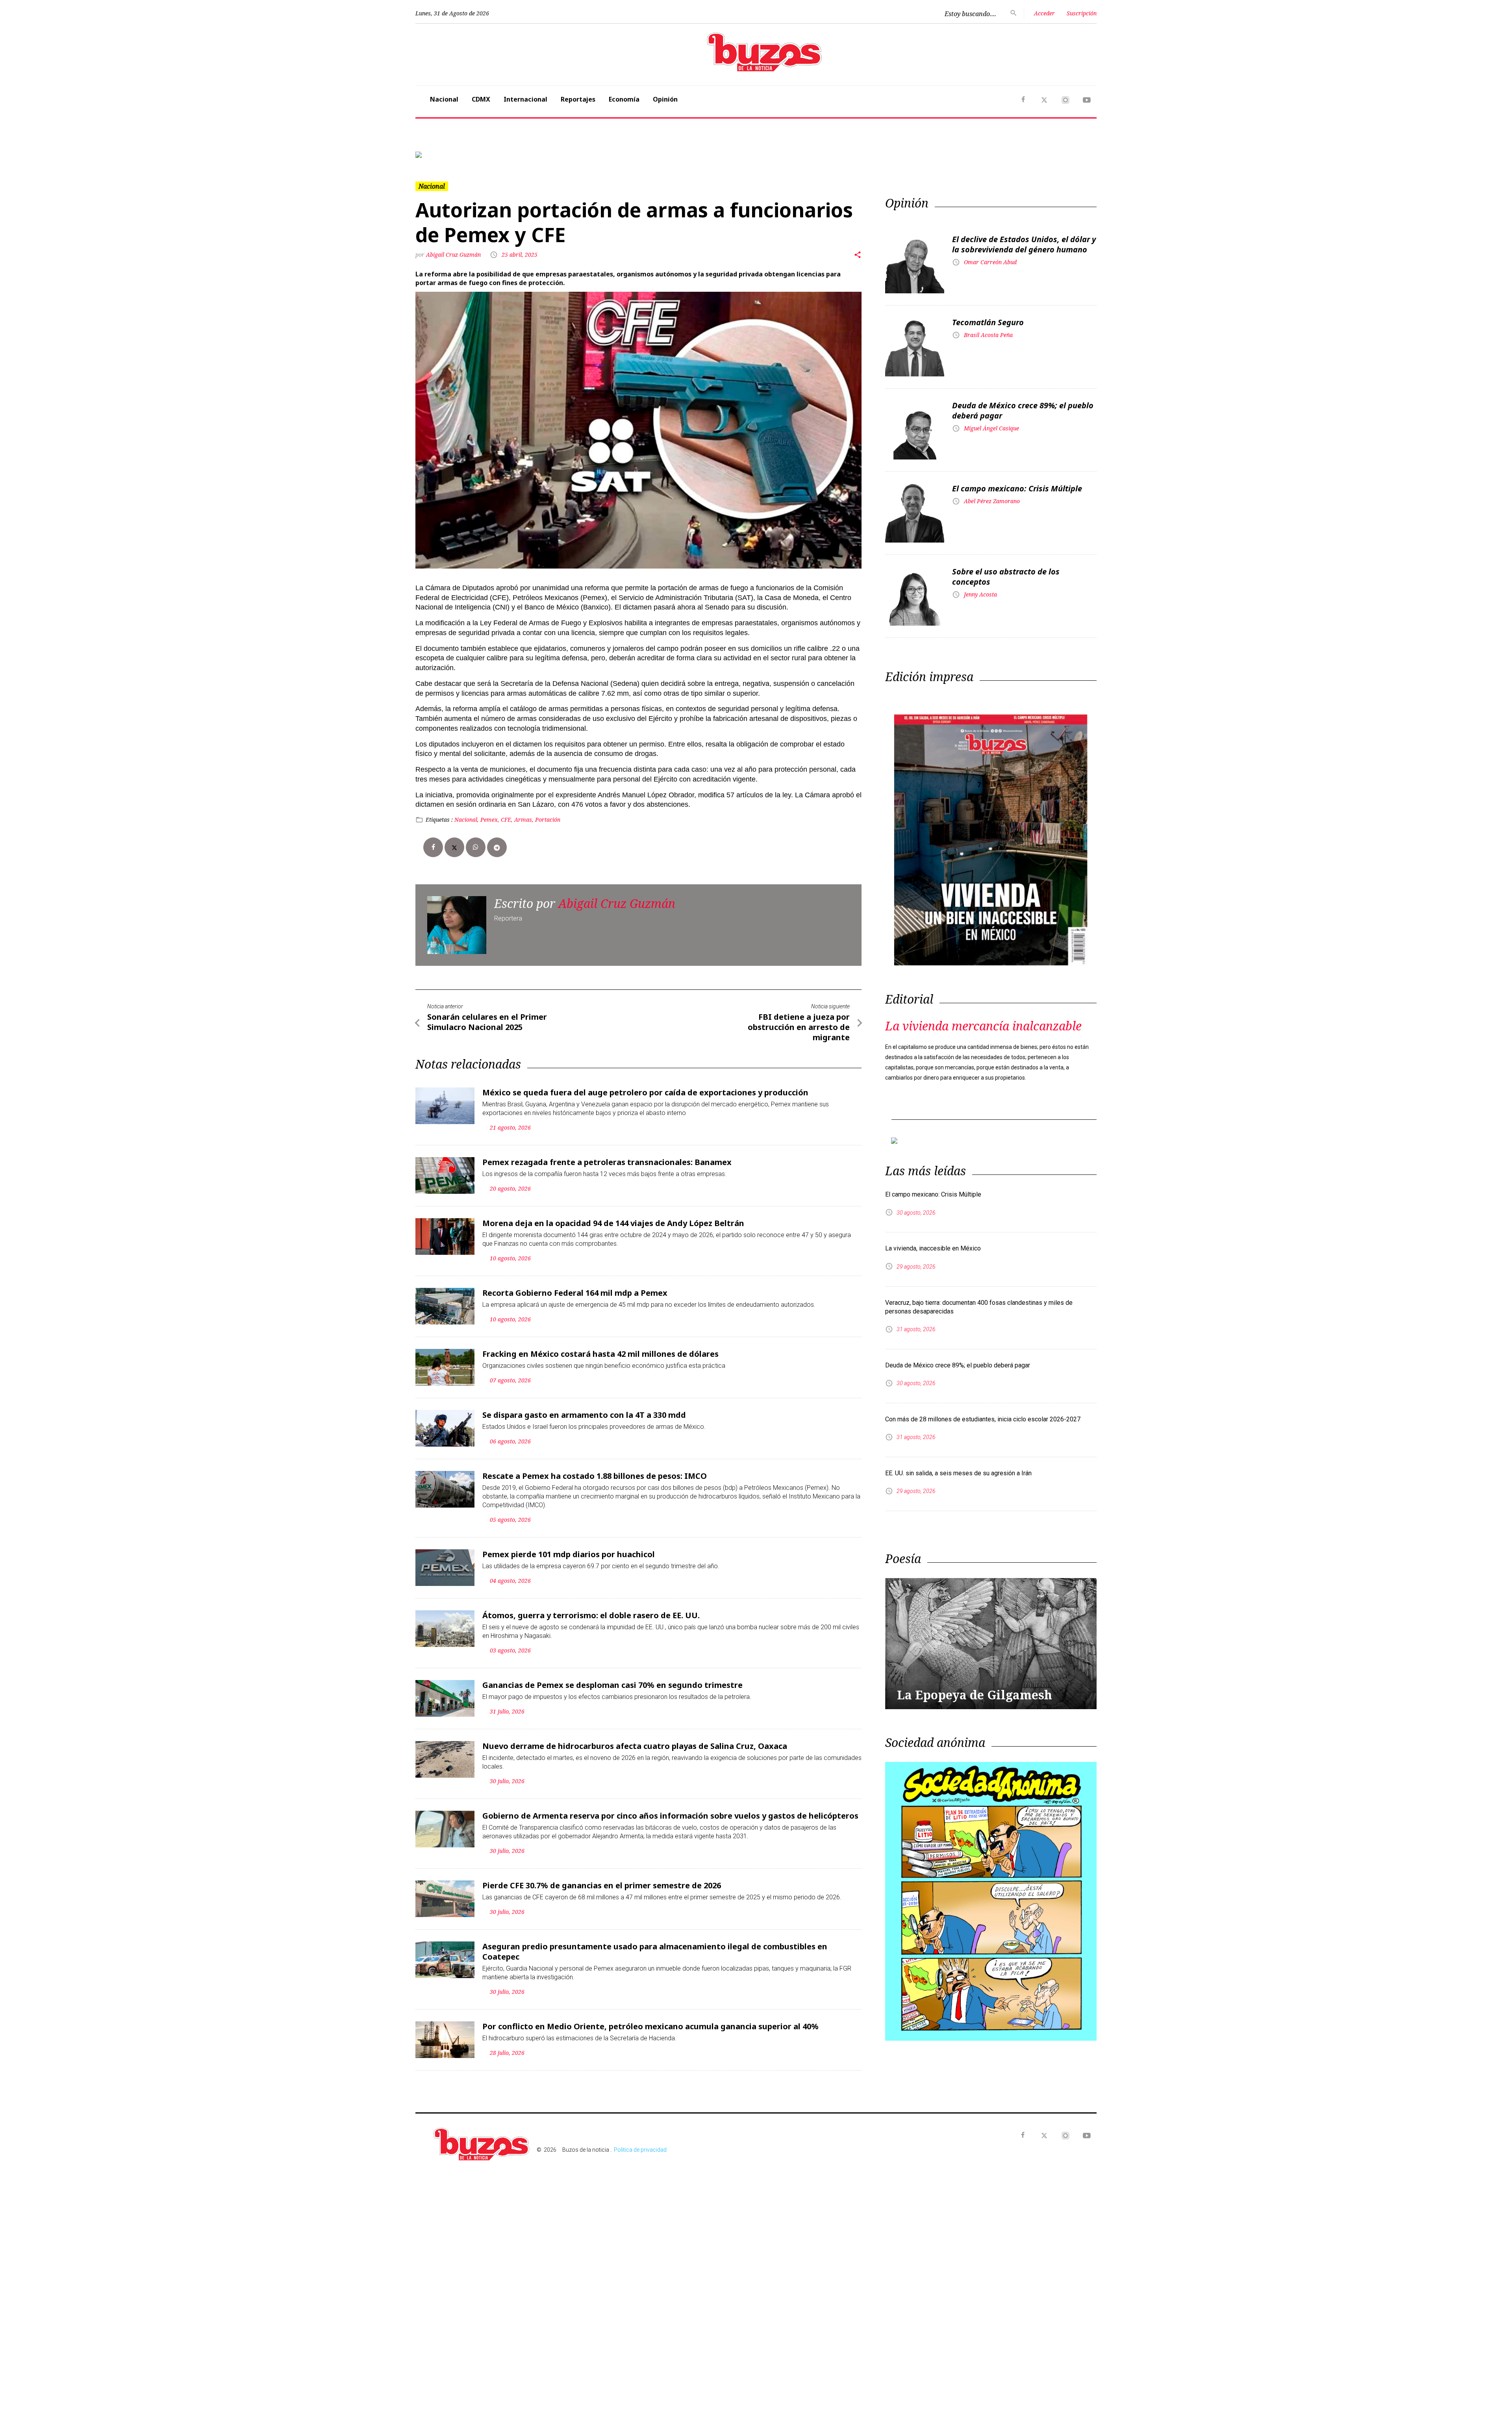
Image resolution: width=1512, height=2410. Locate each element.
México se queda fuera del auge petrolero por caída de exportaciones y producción (645, 1157)
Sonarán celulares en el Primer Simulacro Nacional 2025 (487, 1086)
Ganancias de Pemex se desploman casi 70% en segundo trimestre (612, 1750)
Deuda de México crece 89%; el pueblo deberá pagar (1023, 475)
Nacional (444, 99)
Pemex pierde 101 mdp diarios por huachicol (569, 1619)
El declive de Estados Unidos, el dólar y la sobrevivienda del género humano (1024, 309)
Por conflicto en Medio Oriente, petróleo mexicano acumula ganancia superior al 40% (650, 2091)
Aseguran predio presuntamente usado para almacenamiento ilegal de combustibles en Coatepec (655, 2016)
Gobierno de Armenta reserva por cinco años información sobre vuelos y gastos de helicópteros (670, 1880)
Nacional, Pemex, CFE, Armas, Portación (507, 884)
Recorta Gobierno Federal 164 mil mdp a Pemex (575, 1357)
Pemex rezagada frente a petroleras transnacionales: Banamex (607, 1227)
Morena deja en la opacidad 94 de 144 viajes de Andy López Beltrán (613, 1288)
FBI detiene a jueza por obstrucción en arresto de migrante (799, 1092)
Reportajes (578, 99)
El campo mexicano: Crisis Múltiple (1017, 553)
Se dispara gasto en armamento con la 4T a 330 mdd (584, 1479)
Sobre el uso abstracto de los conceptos (1006, 642)
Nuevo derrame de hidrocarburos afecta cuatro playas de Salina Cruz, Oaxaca (635, 1811)
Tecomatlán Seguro (988, 387)
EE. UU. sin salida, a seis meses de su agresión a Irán (958, 1531)
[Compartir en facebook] (433, 912)
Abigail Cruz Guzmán (453, 320)
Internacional (525, 99)
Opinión (665, 99)
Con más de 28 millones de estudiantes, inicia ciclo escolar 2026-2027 (983, 1477)
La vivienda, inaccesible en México (933, 1307)
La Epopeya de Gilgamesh (975, 1753)
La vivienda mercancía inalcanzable (983, 1091)
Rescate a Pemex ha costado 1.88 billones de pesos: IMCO (595, 1540)
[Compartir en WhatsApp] (476, 912)
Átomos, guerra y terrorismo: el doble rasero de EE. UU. (591, 1680)
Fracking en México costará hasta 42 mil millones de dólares (600, 1418)
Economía (624, 99)
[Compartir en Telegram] (497, 912)
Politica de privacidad (640, 2214)
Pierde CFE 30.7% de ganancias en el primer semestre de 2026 (602, 1950)
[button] (467, 187)
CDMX (481, 99)
